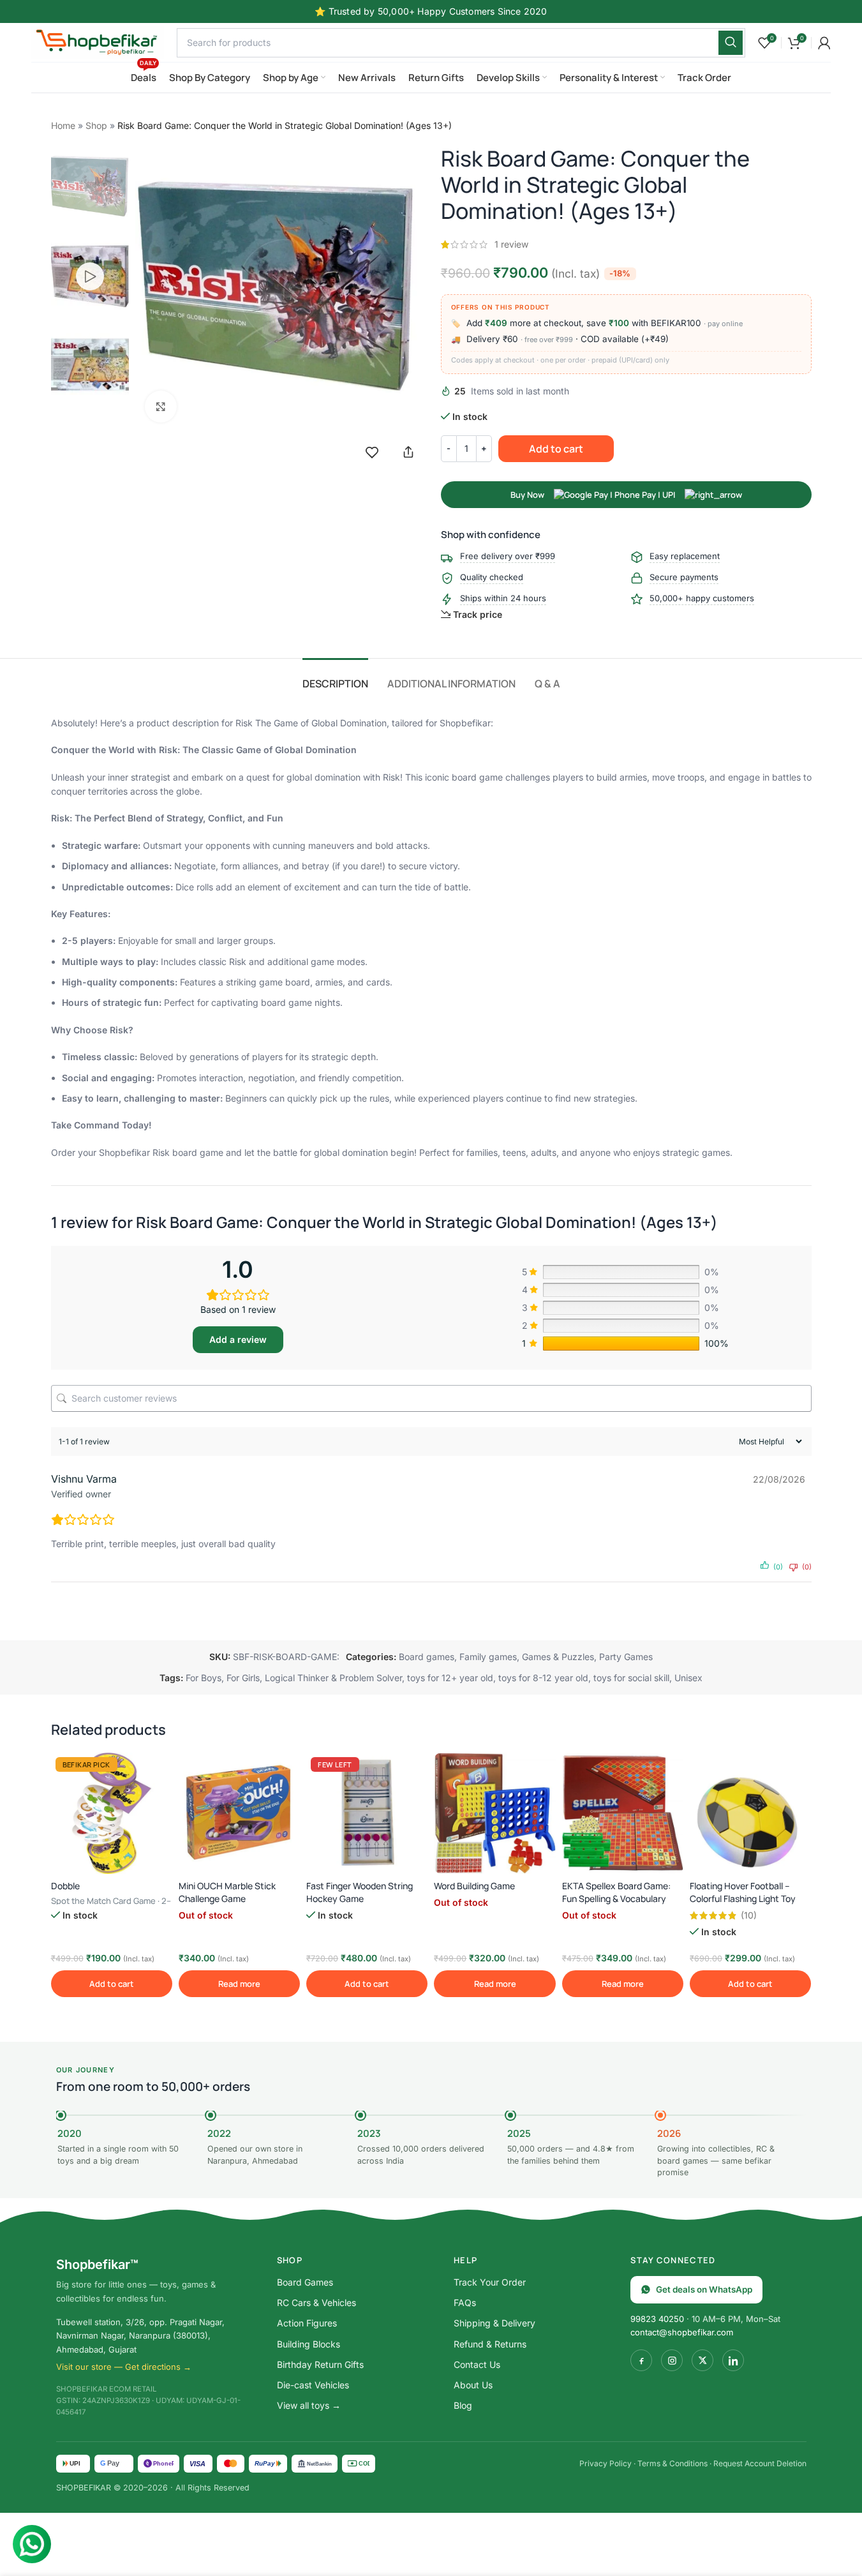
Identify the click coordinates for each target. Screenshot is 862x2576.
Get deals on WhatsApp (704, 2289)
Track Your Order (490, 2282)
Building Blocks (308, 2344)
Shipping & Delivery (494, 2323)
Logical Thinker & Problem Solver (333, 1678)
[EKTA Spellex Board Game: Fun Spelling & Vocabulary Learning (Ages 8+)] (623, 1813)
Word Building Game (474, 1886)
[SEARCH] (731, 43)
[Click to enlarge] (161, 407)
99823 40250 (657, 2319)
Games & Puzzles (558, 1657)
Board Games (305, 2282)
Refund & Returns (490, 2344)
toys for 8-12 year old (543, 1678)
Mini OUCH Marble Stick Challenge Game (227, 1892)
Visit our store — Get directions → (124, 2367)
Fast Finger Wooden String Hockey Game (360, 1892)
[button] (112, 1984)
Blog (463, 2405)
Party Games (626, 1657)
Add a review (238, 1339)
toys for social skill (631, 1678)
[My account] (824, 43)
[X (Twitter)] (702, 2360)
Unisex (688, 1678)
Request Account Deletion (760, 2463)
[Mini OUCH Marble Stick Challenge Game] (239, 1813)
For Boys (204, 1678)
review (511, 244)
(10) (749, 1915)
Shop (96, 125)
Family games (488, 1657)
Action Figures (307, 2323)
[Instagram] (672, 2360)
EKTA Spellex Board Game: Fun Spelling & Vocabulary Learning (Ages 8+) (616, 1898)
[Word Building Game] (494, 1813)
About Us (473, 2385)
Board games (427, 1657)
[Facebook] (641, 2360)
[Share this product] (408, 452)
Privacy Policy (606, 2463)
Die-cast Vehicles (313, 2385)
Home (63, 125)
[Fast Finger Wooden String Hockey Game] (367, 1813)
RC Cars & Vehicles (316, 2303)
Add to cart (556, 449)
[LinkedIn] (733, 2360)
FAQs (465, 2303)
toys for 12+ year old (450, 1678)
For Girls (243, 1678)
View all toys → (309, 2405)
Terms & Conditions (673, 2463)
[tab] (335, 678)
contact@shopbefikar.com (682, 2332)
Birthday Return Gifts (320, 2364)
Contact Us (477, 2364)
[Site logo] (98, 41)
